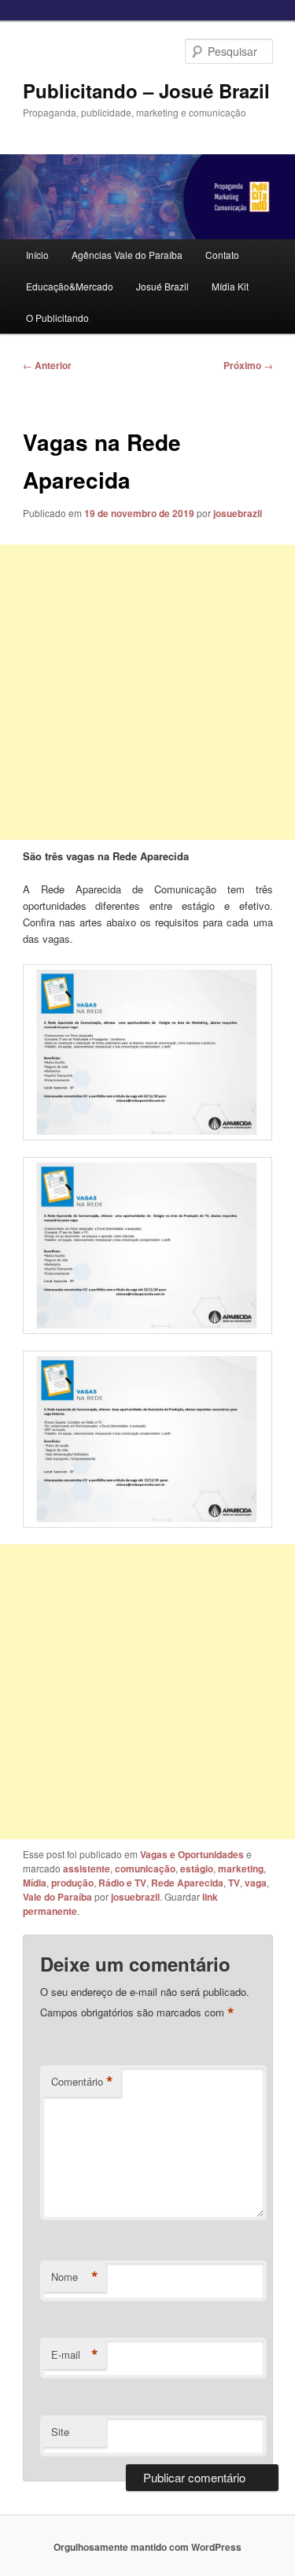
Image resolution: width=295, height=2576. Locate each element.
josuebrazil (238, 513)
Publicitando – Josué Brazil (146, 91)
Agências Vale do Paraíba (127, 255)
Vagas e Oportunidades (192, 1854)
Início (37, 255)
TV (234, 1883)
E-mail (75, 2355)
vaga (256, 1883)
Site (60, 2432)
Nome (75, 2277)
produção (72, 1883)
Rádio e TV (122, 1883)
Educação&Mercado (70, 286)
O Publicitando (57, 318)
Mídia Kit (230, 286)
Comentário (82, 2082)
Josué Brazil (162, 286)
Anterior (47, 365)
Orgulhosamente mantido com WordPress (147, 2547)
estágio (197, 1868)
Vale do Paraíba (57, 1897)
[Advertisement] (147, 692)
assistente (87, 1868)
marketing (241, 1868)
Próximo (248, 365)
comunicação (145, 1868)
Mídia (35, 1883)
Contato (222, 255)
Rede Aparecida (187, 1883)
